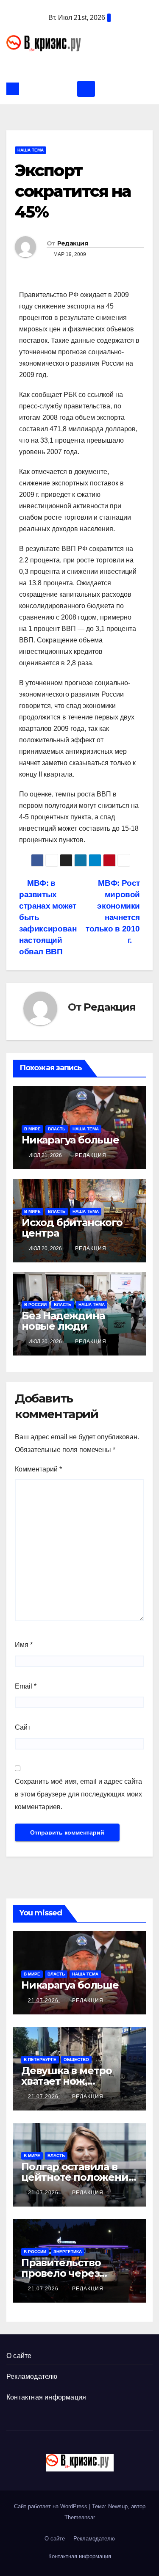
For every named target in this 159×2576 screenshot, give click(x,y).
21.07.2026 (44, 2000)
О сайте (19, 2356)
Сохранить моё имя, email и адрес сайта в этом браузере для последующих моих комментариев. (78, 1794)
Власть (57, 1129)
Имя (24, 1645)
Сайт (23, 1727)
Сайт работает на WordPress (52, 2506)
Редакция (73, 243)
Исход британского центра (72, 1228)
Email (26, 1686)
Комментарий (38, 1469)
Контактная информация (46, 2397)
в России (35, 1305)
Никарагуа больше (70, 1140)
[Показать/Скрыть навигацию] (86, 89)
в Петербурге (40, 2059)
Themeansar (80, 2517)
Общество (76, 2059)
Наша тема (31, 150)
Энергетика (68, 2252)
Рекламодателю (32, 2376)
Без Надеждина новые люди (63, 1321)
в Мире (32, 1129)
